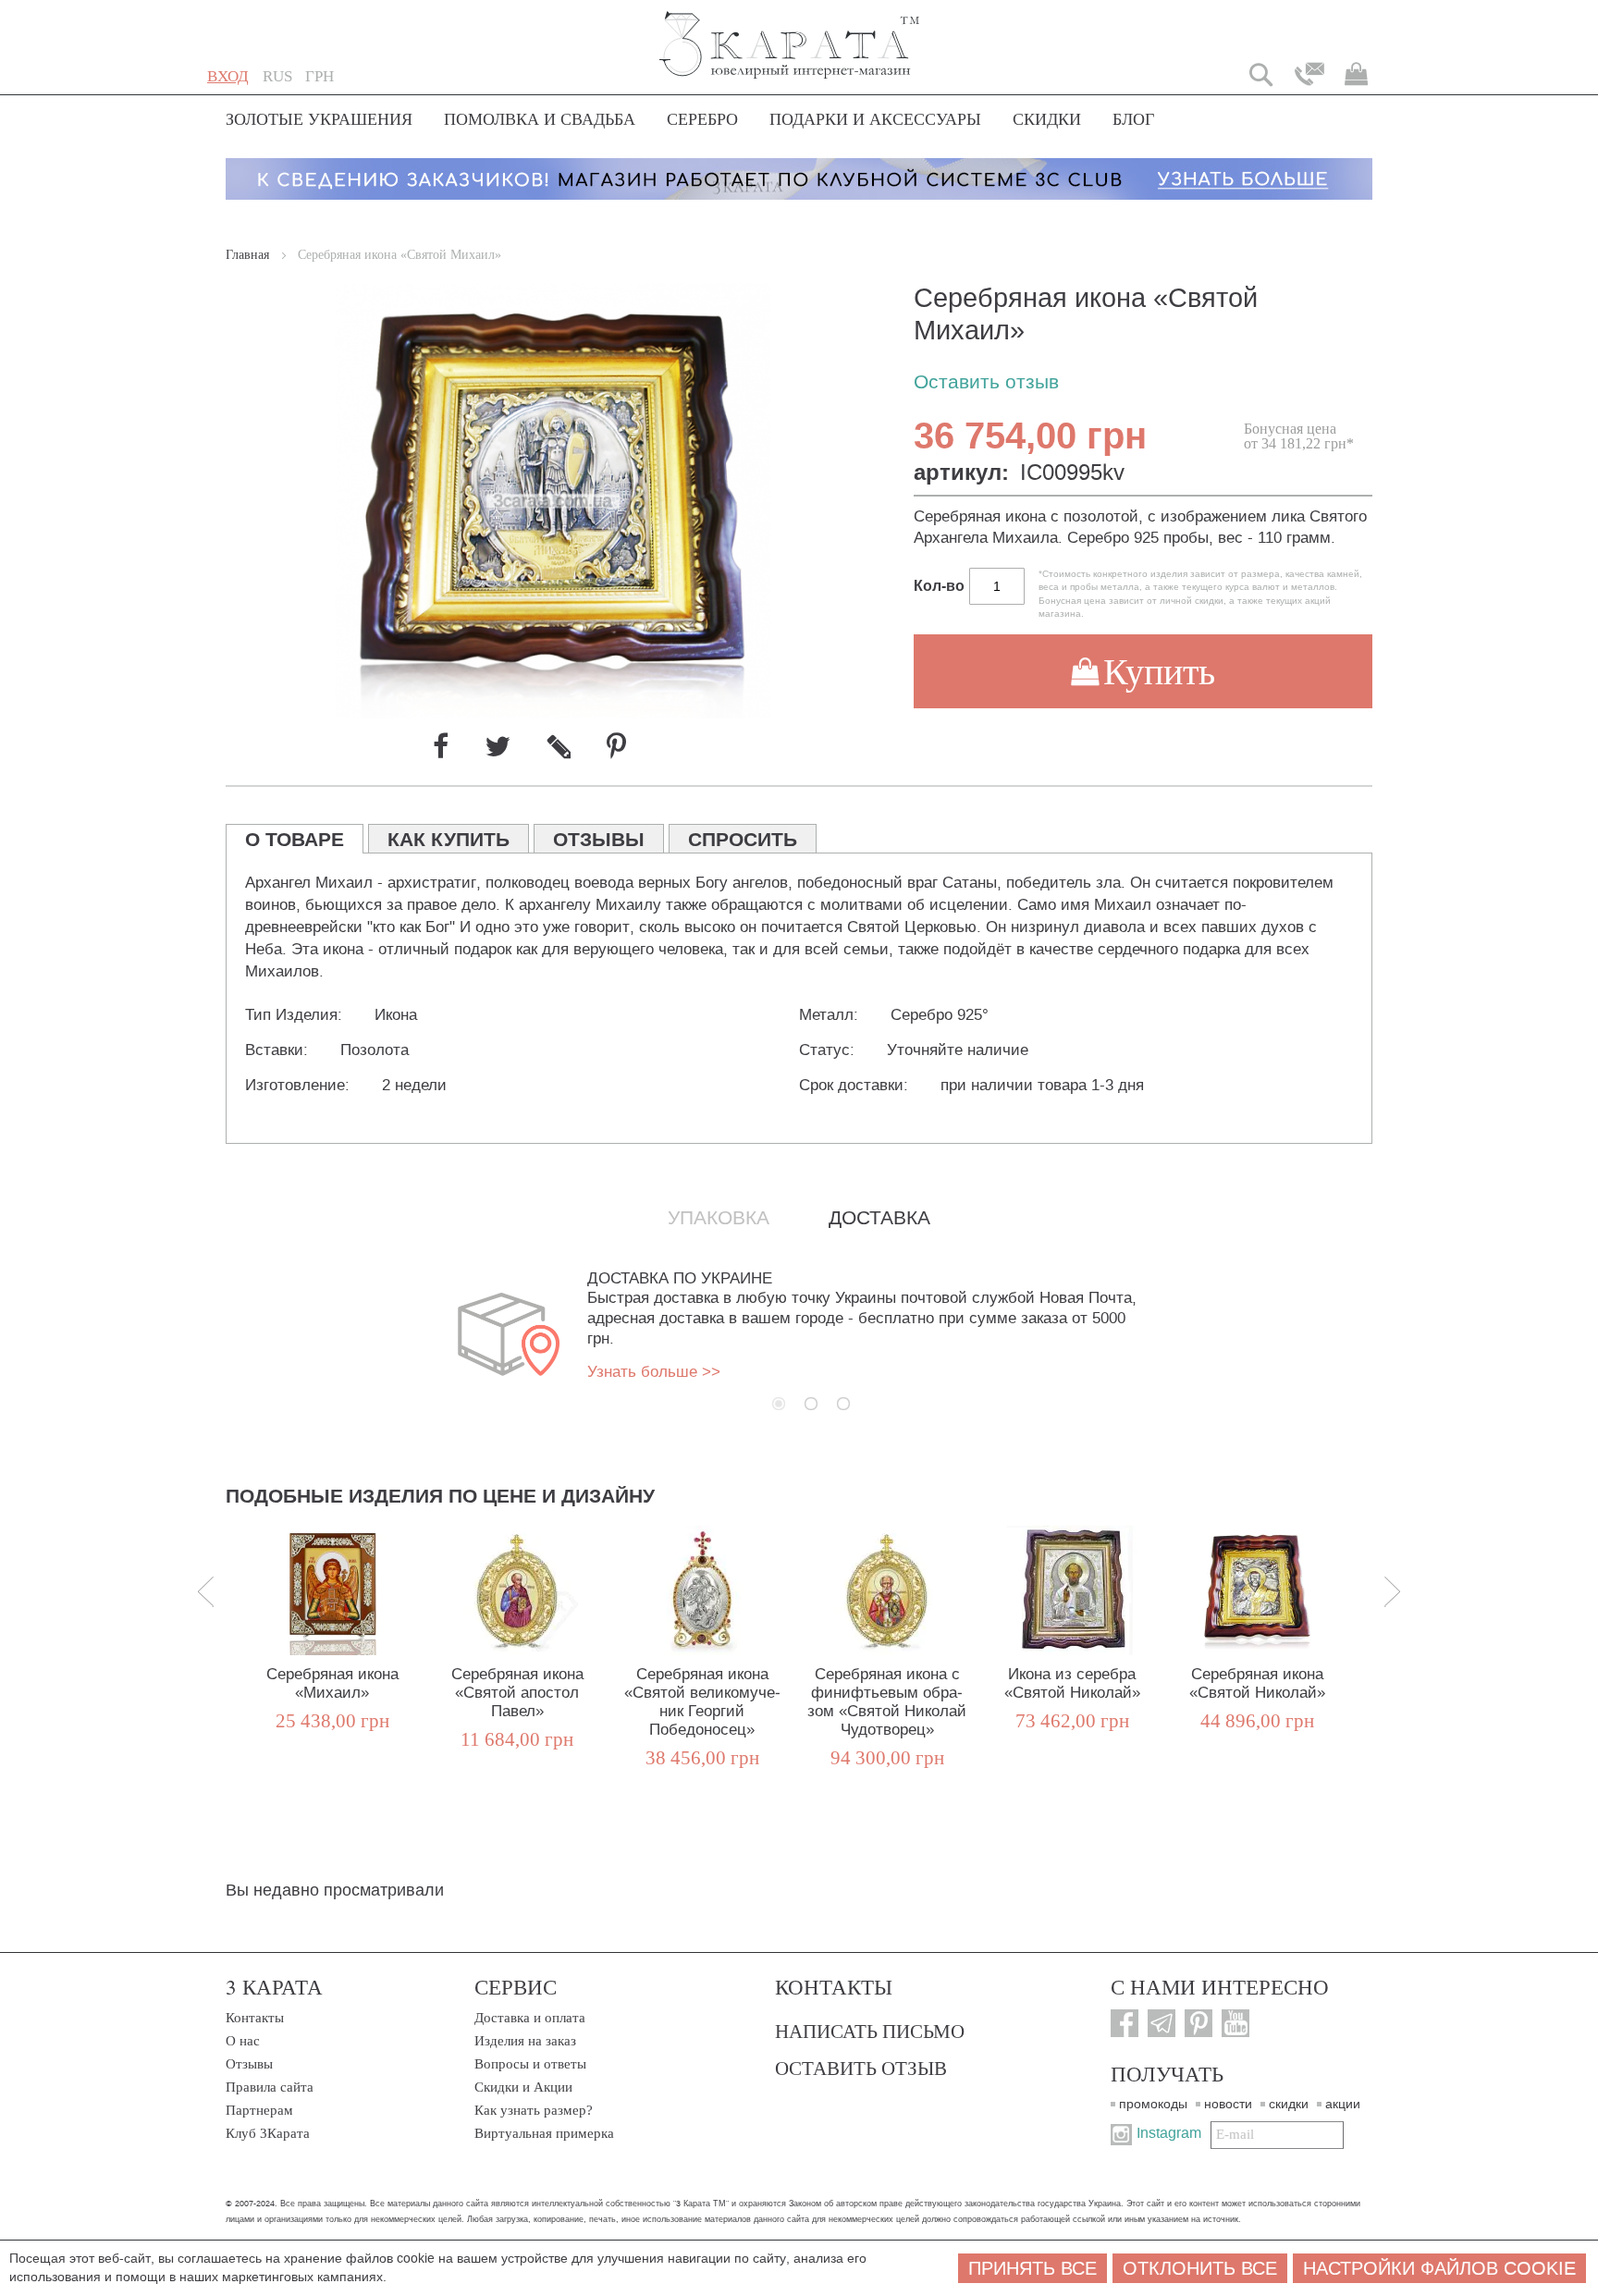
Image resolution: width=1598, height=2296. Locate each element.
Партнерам (259, 2110)
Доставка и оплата (530, 2018)
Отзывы (249, 2064)
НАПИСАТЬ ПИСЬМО (870, 2031)
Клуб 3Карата (268, 2133)
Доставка (879, 1218)
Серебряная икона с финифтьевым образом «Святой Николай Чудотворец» (887, 1702)
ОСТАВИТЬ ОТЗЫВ (861, 2068)
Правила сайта (270, 2087)
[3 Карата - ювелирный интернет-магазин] (790, 33)
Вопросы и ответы (530, 2064)
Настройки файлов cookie (1439, 2268)
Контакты (255, 2018)
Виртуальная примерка (544, 2133)
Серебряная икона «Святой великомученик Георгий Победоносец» (702, 1702)
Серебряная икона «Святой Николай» (1257, 1683)
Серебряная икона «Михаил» (332, 1683)
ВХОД (228, 76)
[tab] (295, 839)
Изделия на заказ (525, 2041)
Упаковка (719, 1218)
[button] (277, 77)
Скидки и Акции (523, 2087)
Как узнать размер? (534, 2110)
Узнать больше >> (654, 1372)
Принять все (1033, 2268)
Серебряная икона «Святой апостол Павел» (517, 1693)
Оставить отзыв (986, 382)
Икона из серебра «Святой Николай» (1072, 1683)
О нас (243, 2041)
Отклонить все (1200, 2268)
